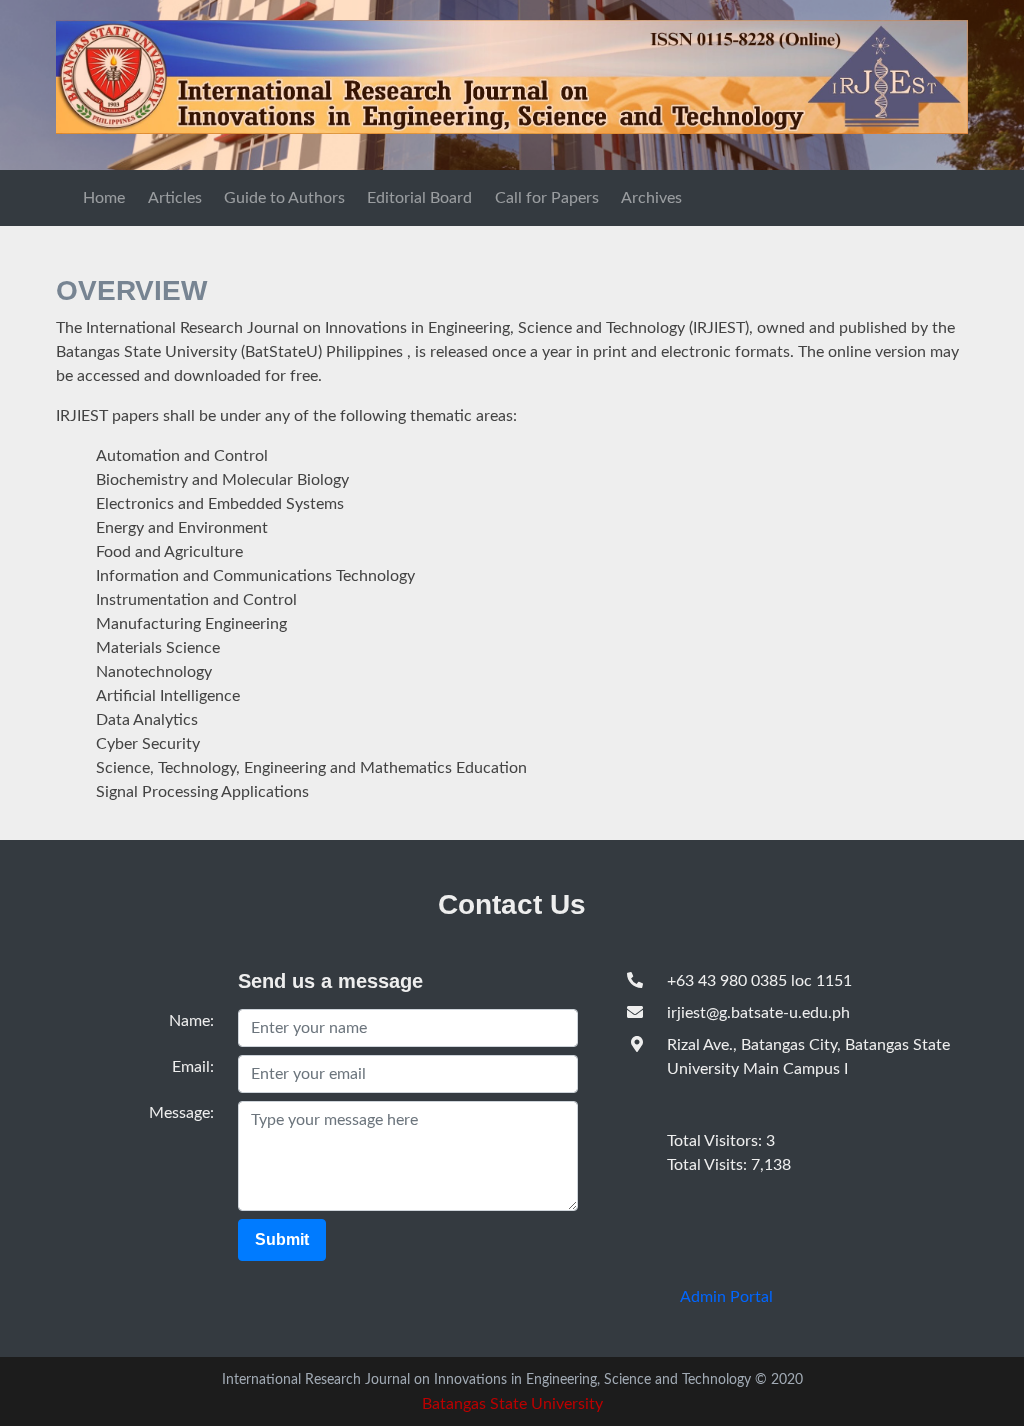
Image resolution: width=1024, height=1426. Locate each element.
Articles (175, 198)
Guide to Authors (284, 198)
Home (104, 198)
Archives (651, 198)
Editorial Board (419, 198)
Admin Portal (726, 1297)
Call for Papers (547, 198)
